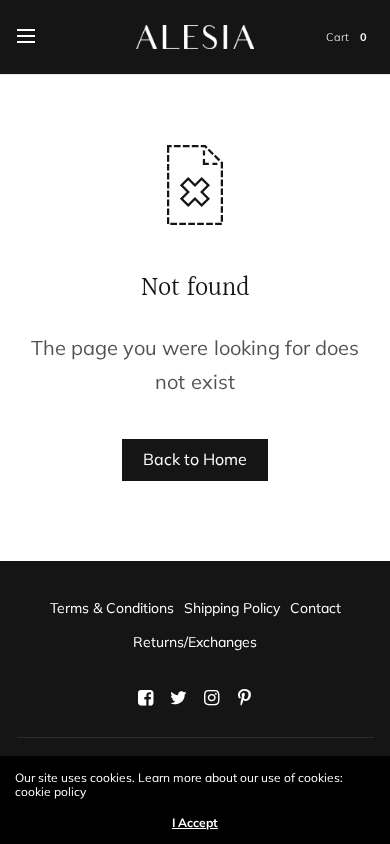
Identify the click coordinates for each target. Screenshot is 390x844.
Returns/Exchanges (195, 642)
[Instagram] (212, 698)
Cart (337, 37)
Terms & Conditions (112, 608)
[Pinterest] (245, 698)
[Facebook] (146, 698)
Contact (315, 608)
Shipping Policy (232, 608)
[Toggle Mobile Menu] (39, 37)
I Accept (195, 823)
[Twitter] (179, 698)
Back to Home (195, 459)
